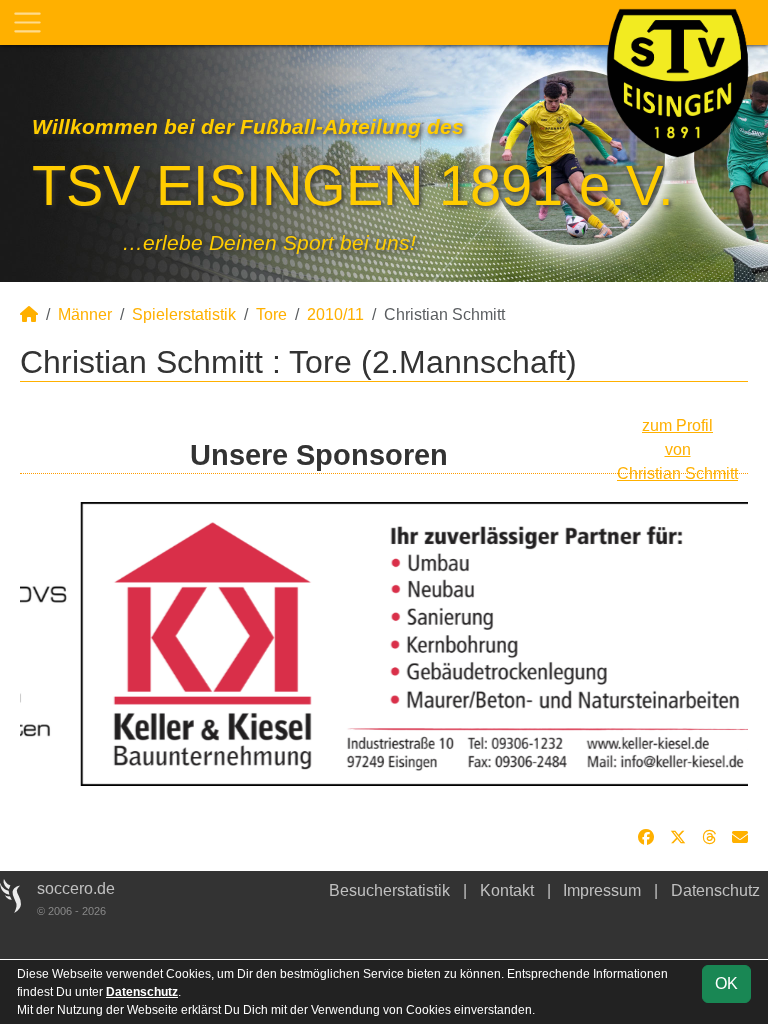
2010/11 (335, 314)
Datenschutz (715, 890)
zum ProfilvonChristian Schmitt (677, 449)
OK (726, 983)
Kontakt (507, 890)
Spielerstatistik (184, 314)
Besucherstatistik (389, 890)
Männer (85, 314)
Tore (271, 314)
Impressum (602, 890)
